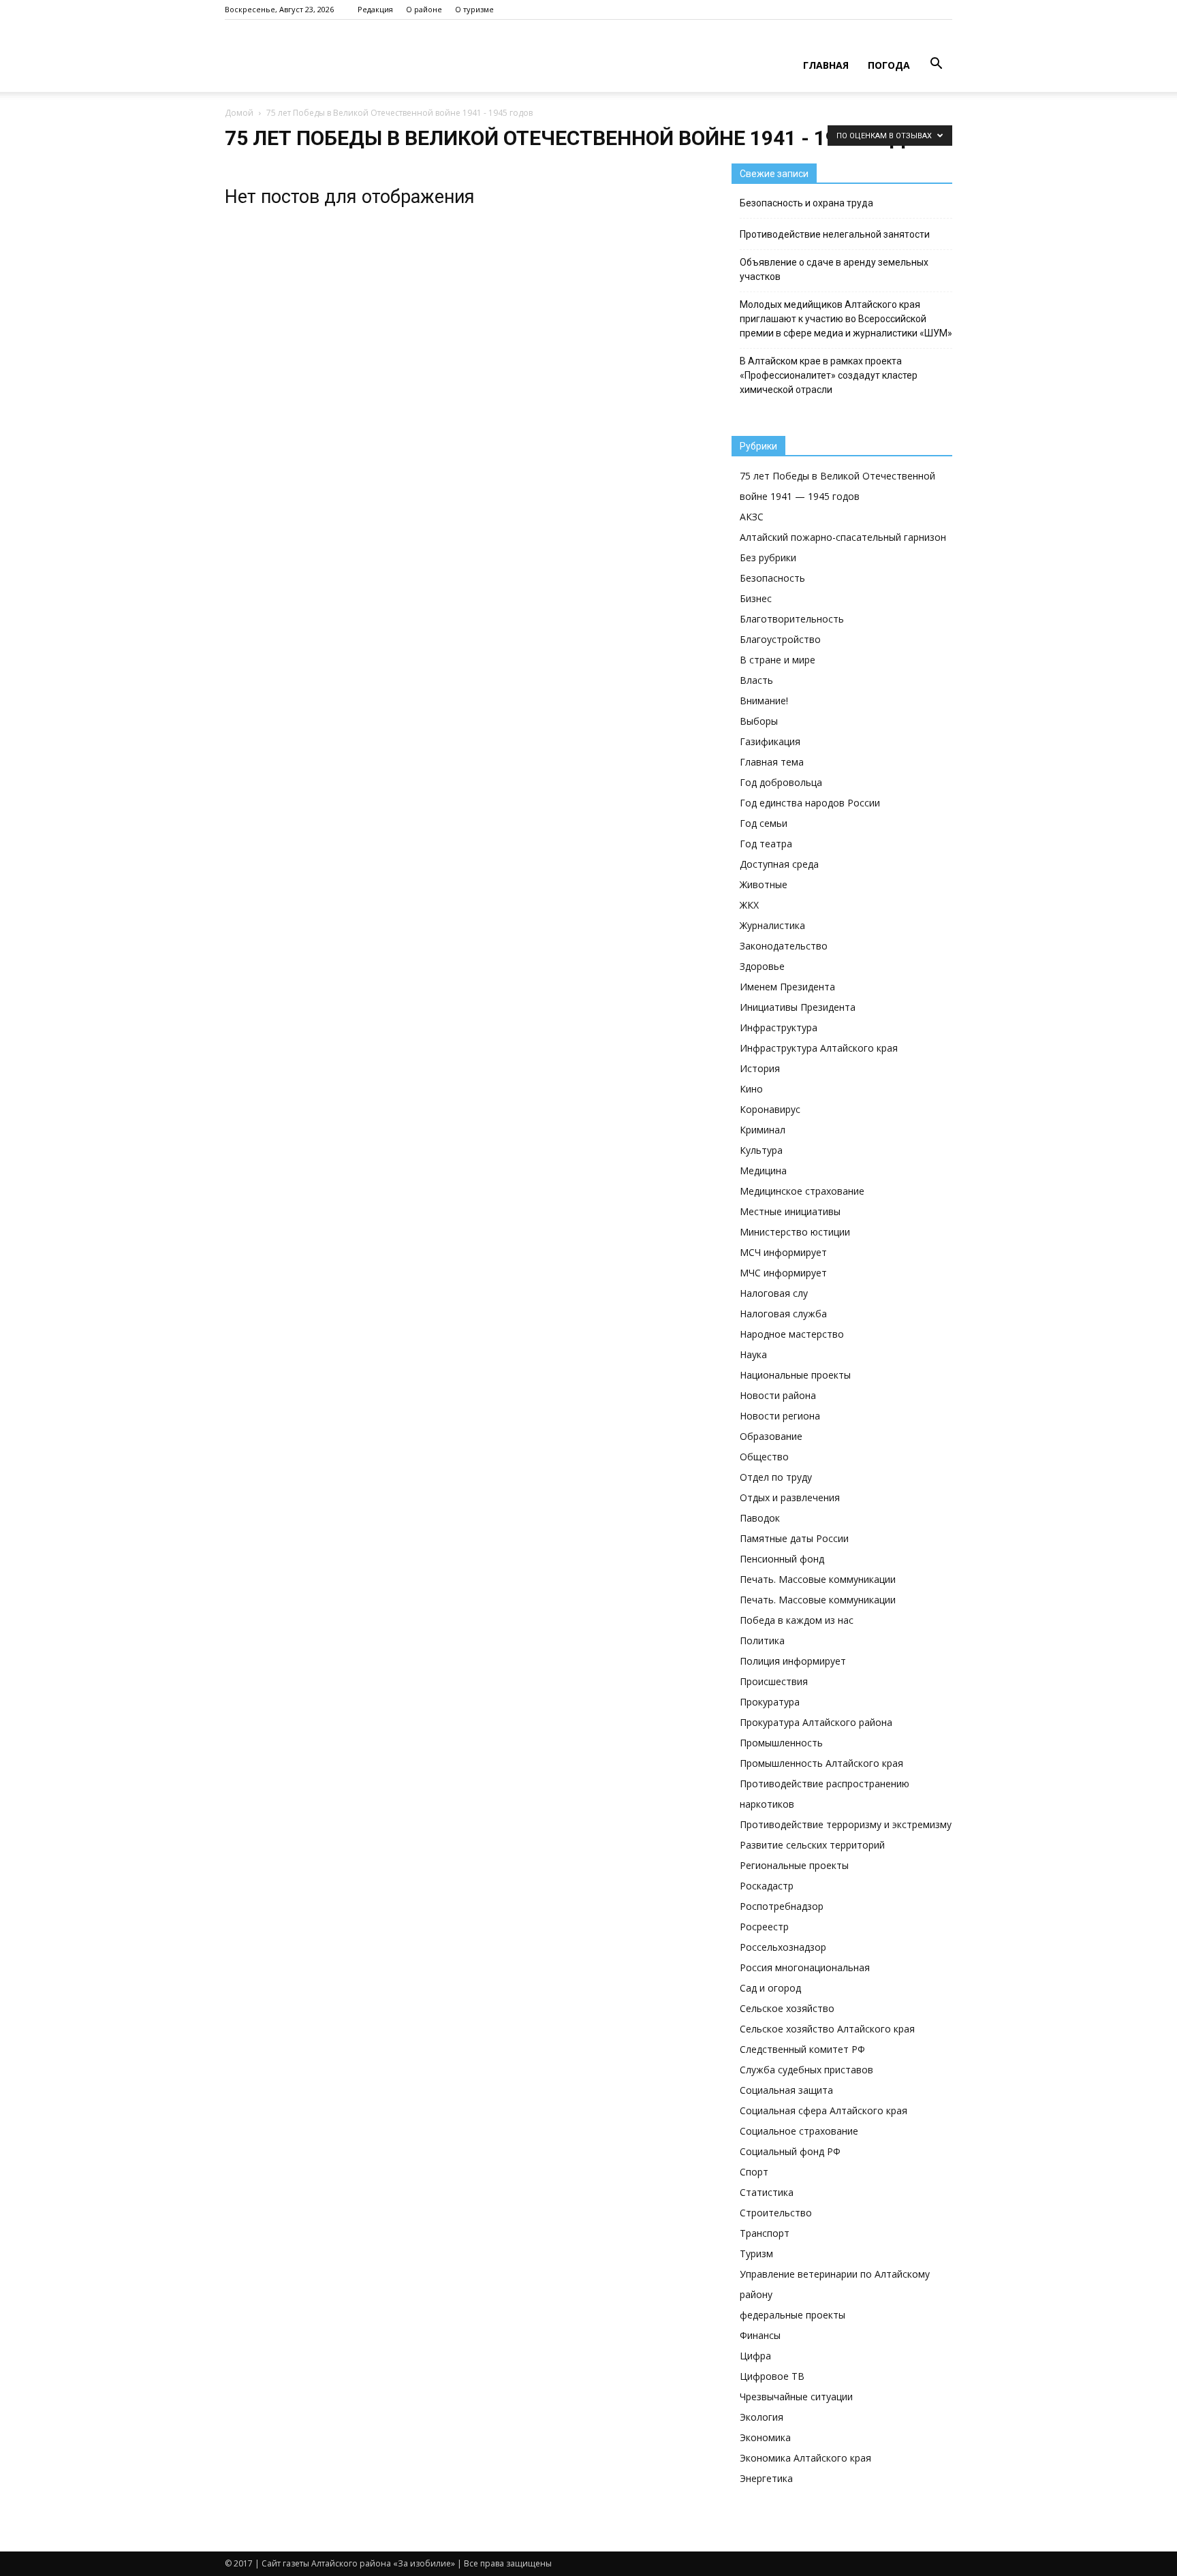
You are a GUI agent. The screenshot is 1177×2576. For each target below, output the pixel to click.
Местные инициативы (790, 1211)
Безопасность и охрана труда (806, 203)
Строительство (776, 2213)
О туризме (474, 9)
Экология (762, 2417)
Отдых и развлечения (790, 1497)
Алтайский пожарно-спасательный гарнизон (843, 537)
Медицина (763, 1171)
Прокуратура (770, 1702)
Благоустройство (780, 639)
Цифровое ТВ (772, 2376)
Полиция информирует (793, 1661)
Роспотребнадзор (782, 1906)
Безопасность (772, 578)
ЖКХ (749, 905)
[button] (936, 64)
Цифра (755, 2356)
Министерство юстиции (795, 1232)
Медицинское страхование (802, 1191)
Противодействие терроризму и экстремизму (846, 1824)
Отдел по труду (776, 1477)
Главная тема (772, 762)
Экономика (765, 2437)
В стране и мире (778, 660)
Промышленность (781, 1743)
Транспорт (765, 2233)
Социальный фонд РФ (790, 2151)
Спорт (754, 2172)
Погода (889, 65)
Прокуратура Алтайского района (816, 1722)
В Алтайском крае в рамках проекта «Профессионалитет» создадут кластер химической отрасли (829, 375)
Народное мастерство (792, 1334)
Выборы (759, 721)
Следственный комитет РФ (802, 2049)
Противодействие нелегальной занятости (835, 234)
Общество (764, 1457)
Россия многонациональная (805, 1967)
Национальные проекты (795, 1375)
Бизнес (756, 598)
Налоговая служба (783, 1314)
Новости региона (780, 1416)
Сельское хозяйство (787, 2008)
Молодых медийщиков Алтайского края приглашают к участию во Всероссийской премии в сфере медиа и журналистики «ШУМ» (846, 319)
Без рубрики (768, 557)
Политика (762, 1640)
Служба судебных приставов (806, 2070)
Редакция (375, 9)
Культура (761, 1150)
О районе (424, 9)
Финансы (760, 2335)
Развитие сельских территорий (812, 1845)
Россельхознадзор (783, 1947)
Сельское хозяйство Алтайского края (827, 2029)
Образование (771, 1436)
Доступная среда (779, 864)
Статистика (767, 2192)
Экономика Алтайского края (805, 2458)
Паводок (760, 1518)
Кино (751, 1089)
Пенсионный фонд (782, 1559)
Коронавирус (770, 1109)
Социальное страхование (799, 2131)
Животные (764, 884)
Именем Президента (787, 987)
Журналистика (772, 925)
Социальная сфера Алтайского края (823, 2110)
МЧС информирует (783, 1273)
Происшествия (774, 1681)
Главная (826, 65)
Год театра (766, 844)
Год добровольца (781, 782)
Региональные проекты (794, 1865)
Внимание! (764, 701)
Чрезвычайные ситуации (796, 2397)
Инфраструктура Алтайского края (819, 1048)
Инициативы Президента (798, 1007)
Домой (239, 113)
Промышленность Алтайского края (821, 1763)
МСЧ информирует (783, 1252)
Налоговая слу (774, 1293)
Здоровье (762, 966)
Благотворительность (792, 619)
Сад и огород (770, 1988)
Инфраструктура (779, 1027)
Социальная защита (786, 2090)
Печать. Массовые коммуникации (818, 1579)
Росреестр (764, 1927)
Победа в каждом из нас (797, 1620)
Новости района (778, 1395)
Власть (756, 680)
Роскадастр (767, 1886)
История (760, 1068)
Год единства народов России (810, 803)
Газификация (770, 741)
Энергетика (766, 2478)
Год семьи (764, 823)
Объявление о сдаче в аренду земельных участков (834, 269)
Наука (753, 1354)
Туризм (756, 2253)
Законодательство (784, 946)
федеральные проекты (792, 2315)
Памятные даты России (794, 1538)
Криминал (763, 1130)
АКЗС (752, 517)
